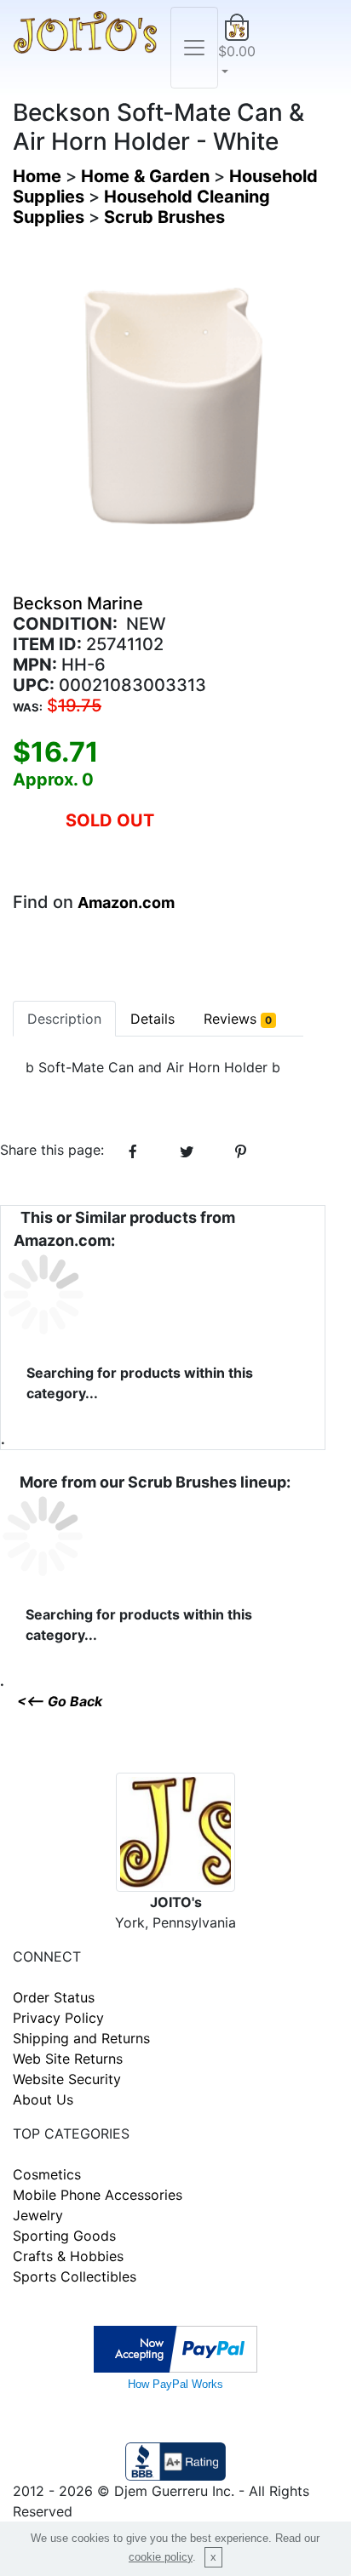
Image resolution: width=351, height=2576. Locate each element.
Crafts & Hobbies (68, 2256)
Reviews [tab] (238, 1019)
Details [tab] (152, 1019)
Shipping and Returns (81, 2038)
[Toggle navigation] (194, 48)
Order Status (54, 1997)
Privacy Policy (58, 2018)
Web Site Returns (68, 2059)
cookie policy (161, 2557)
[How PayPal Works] (175, 2347)
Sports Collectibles (75, 2276)
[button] (237, 48)
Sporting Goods (64, 2236)
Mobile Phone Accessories (98, 2195)
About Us (43, 2099)
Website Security (67, 2079)
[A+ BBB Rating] (175, 2459)
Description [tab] (64, 1019)
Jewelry (38, 2215)
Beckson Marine (78, 603)
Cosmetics (47, 2174)
